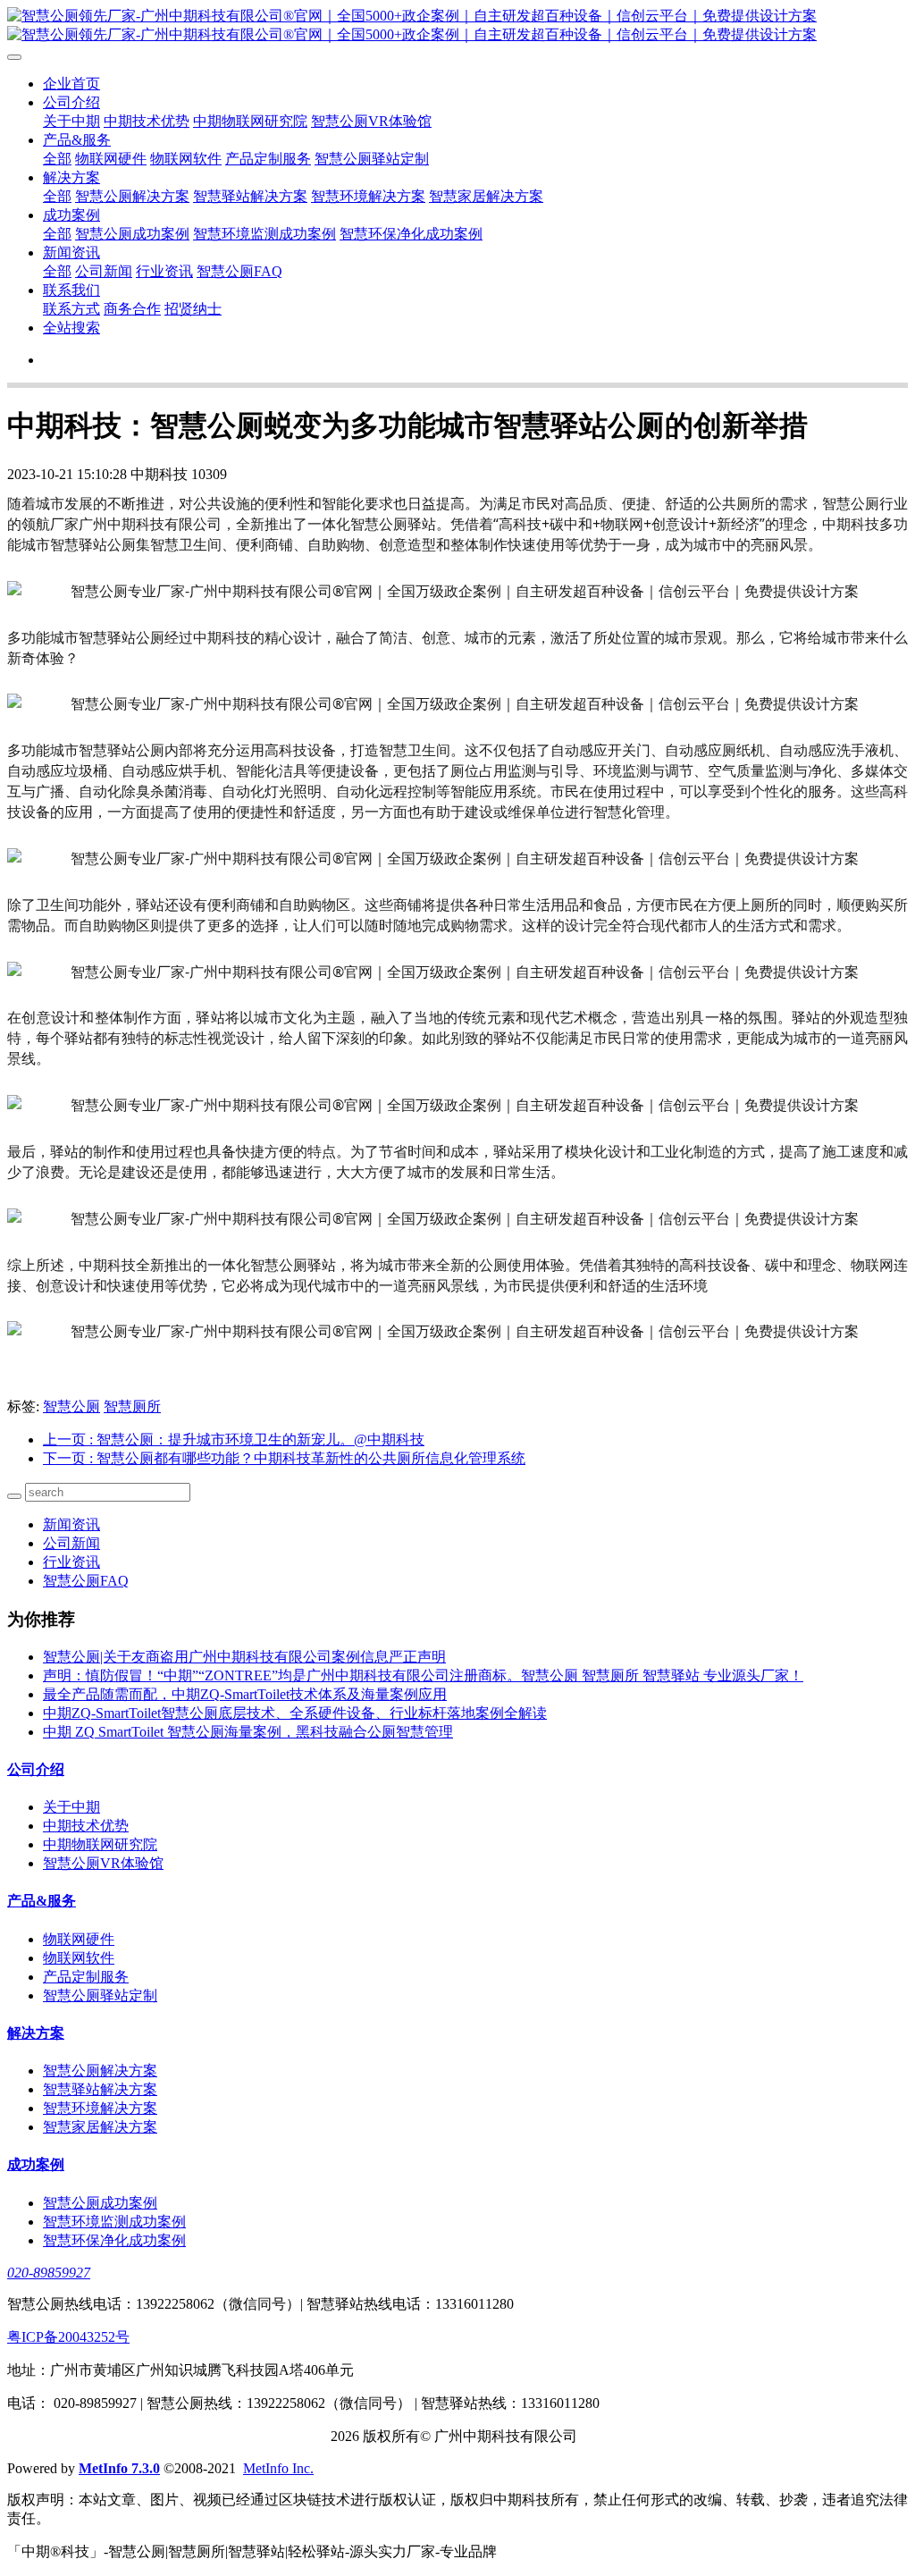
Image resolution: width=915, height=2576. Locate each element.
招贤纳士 (193, 309)
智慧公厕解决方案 (132, 196)
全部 (57, 159)
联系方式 (71, 309)
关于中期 (71, 121)
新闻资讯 (71, 253)
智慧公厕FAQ (239, 271)
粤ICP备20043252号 (68, 2337)
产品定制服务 (268, 159)
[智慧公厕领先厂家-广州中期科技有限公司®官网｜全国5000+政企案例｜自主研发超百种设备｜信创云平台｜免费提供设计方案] (457, 26)
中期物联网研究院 (250, 121)
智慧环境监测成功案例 (264, 234)
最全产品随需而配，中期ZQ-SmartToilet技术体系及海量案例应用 (245, 1694)
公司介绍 (71, 102)
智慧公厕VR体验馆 (371, 121)
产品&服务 (77, 140)
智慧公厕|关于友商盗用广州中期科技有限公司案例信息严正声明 (244, 1657)
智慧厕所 (132, 1406)
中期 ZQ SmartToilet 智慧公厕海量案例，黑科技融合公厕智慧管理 (248, 1732)
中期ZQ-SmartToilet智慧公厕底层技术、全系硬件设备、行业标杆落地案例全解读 (295, 1713)
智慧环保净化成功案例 (411, 234)
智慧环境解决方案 (368, 196)
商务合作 (132, 309)
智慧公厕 (71, 1406)
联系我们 (71, 290)
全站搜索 (71, 328)
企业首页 (71, 84)
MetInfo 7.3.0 (119, 2468)
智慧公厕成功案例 (132, 234)
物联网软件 (186, 159)
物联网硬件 (111, 159)
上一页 (234, 1440)
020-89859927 (49, 2273)
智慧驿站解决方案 (250, 196)
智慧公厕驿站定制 (372, 159)
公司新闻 (104, 271)
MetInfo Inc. (278, 2468)
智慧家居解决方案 (486, 196)
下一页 (284, 1458)
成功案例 (71, 215)
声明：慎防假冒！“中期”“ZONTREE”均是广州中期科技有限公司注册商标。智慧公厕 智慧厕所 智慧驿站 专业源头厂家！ (423, 1675)
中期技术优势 (147, 121)
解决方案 (71, 177)
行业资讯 (164, 271)
